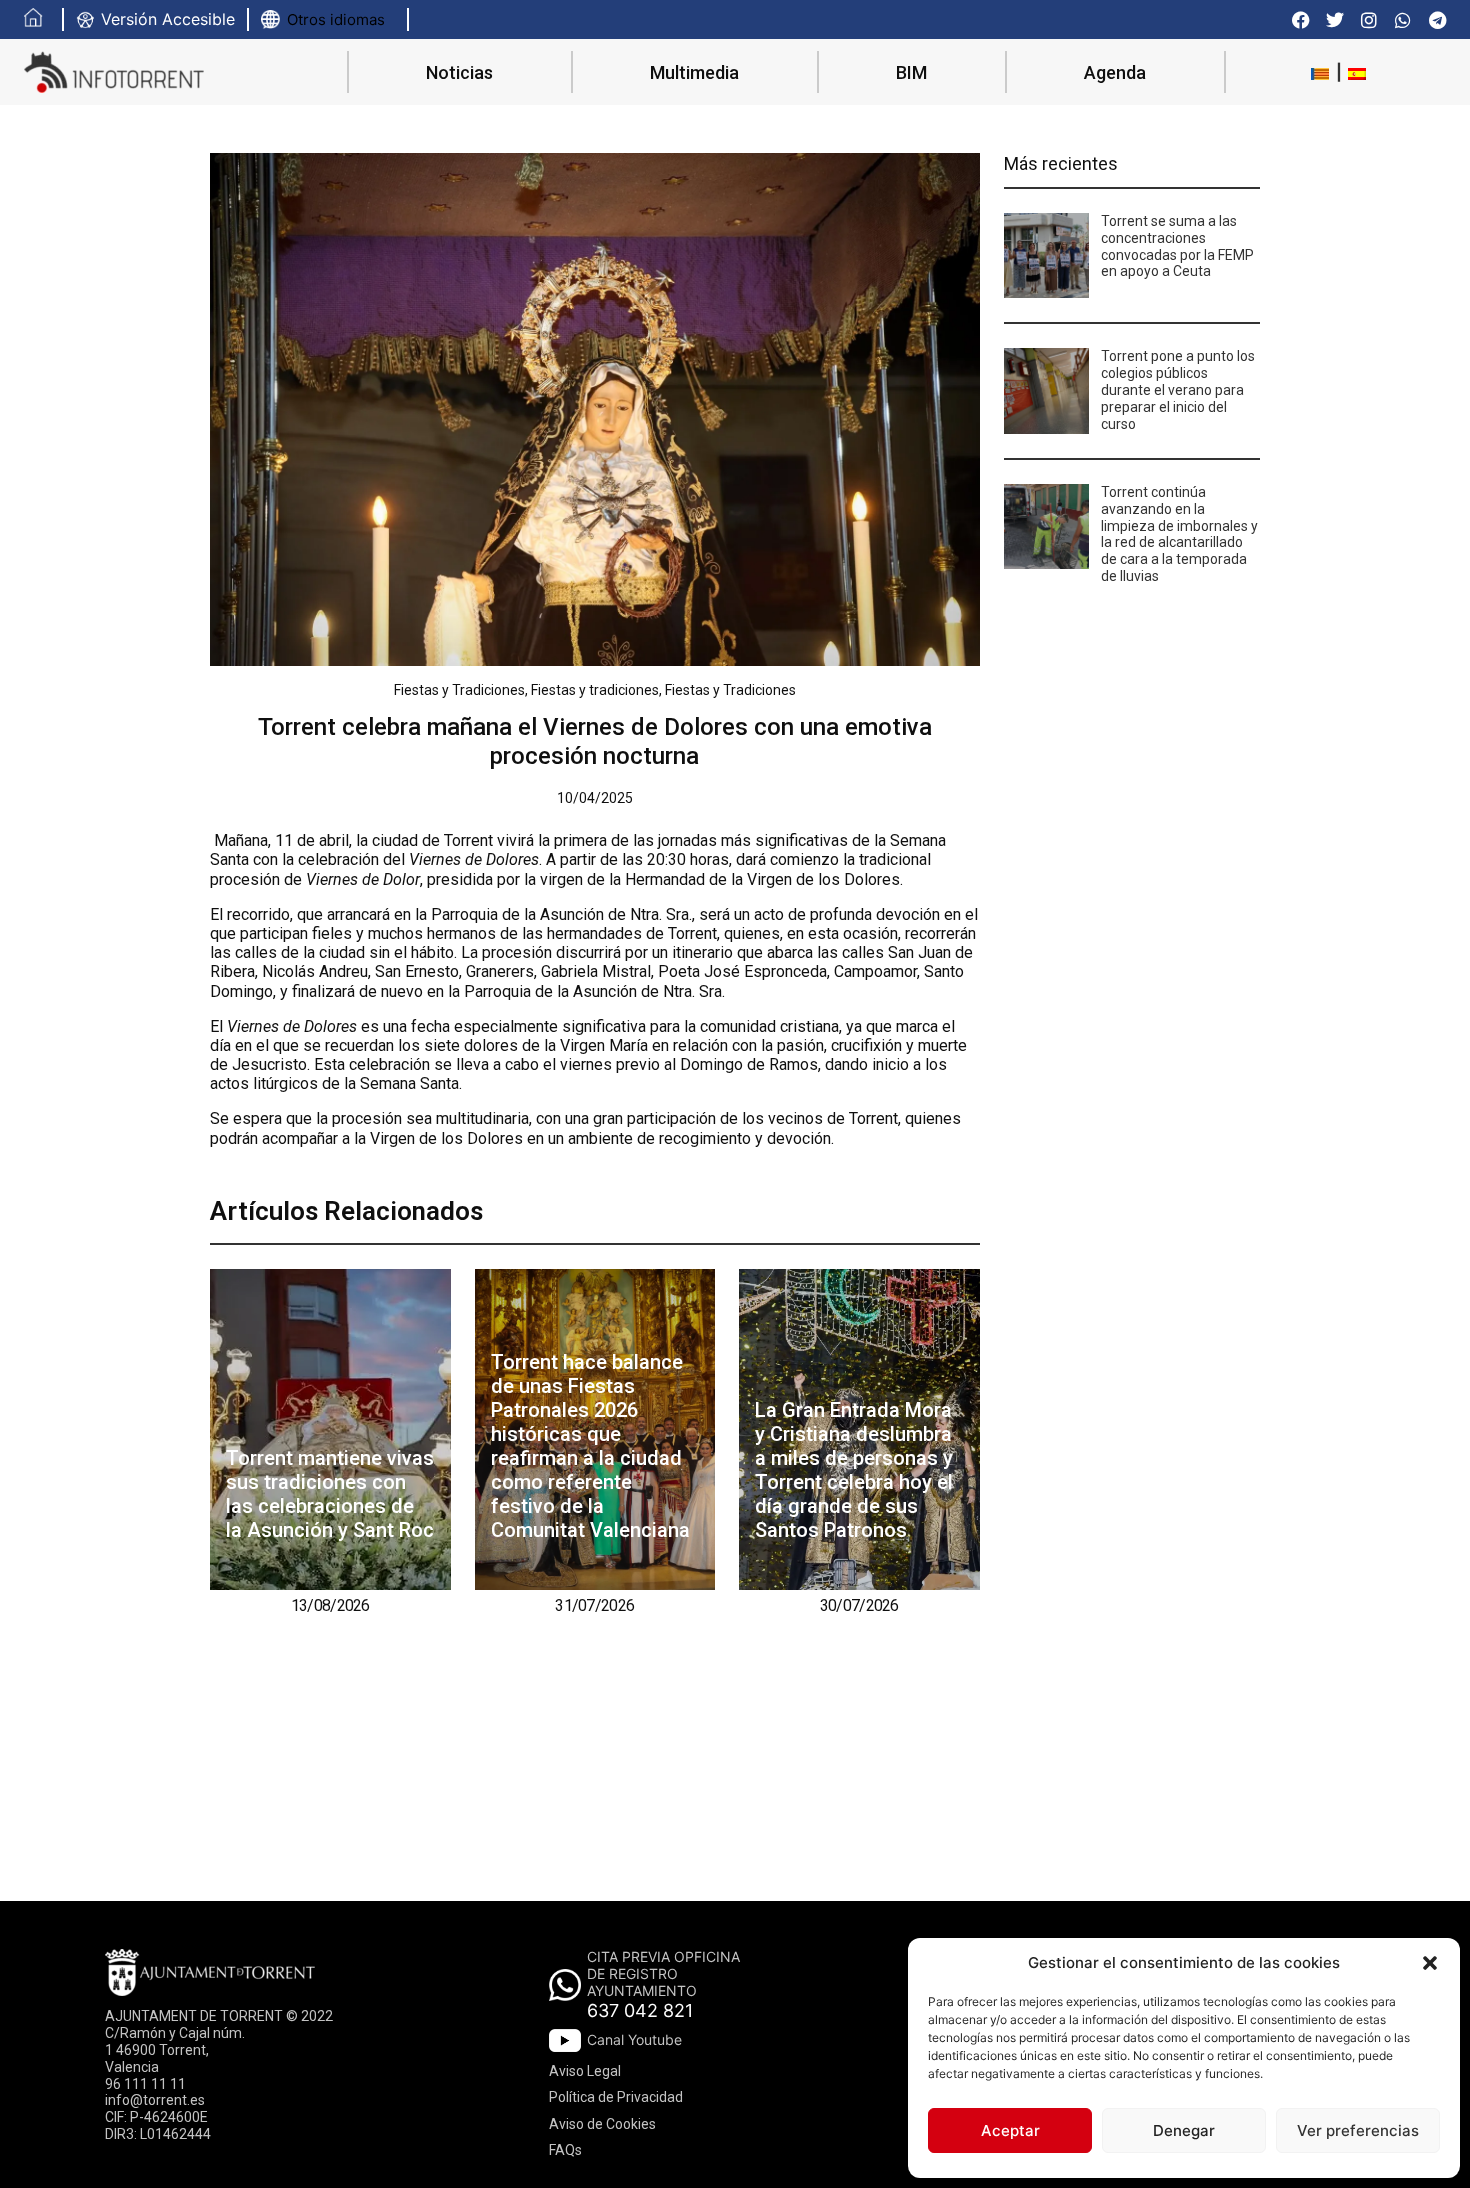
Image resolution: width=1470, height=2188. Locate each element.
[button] (1430, 1963)
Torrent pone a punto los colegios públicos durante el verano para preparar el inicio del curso (1178, 389)
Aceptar (1010, 2130)
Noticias (459, 72)
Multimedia (694, 72)
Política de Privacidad (616, 2097)
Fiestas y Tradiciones (459, 690)
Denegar (1184, 2130)
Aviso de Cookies (602, 2124)
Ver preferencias (1358, 2130)
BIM (911, 72)
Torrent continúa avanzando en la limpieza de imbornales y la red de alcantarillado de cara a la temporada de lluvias (1179, 534)
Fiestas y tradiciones (595, 690)
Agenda (1115, 72)
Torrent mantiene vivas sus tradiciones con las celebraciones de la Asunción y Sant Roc (330, 1494)
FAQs (565, 2150)
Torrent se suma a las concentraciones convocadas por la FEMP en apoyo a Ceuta (1177, 246)
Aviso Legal (585, 2071)
